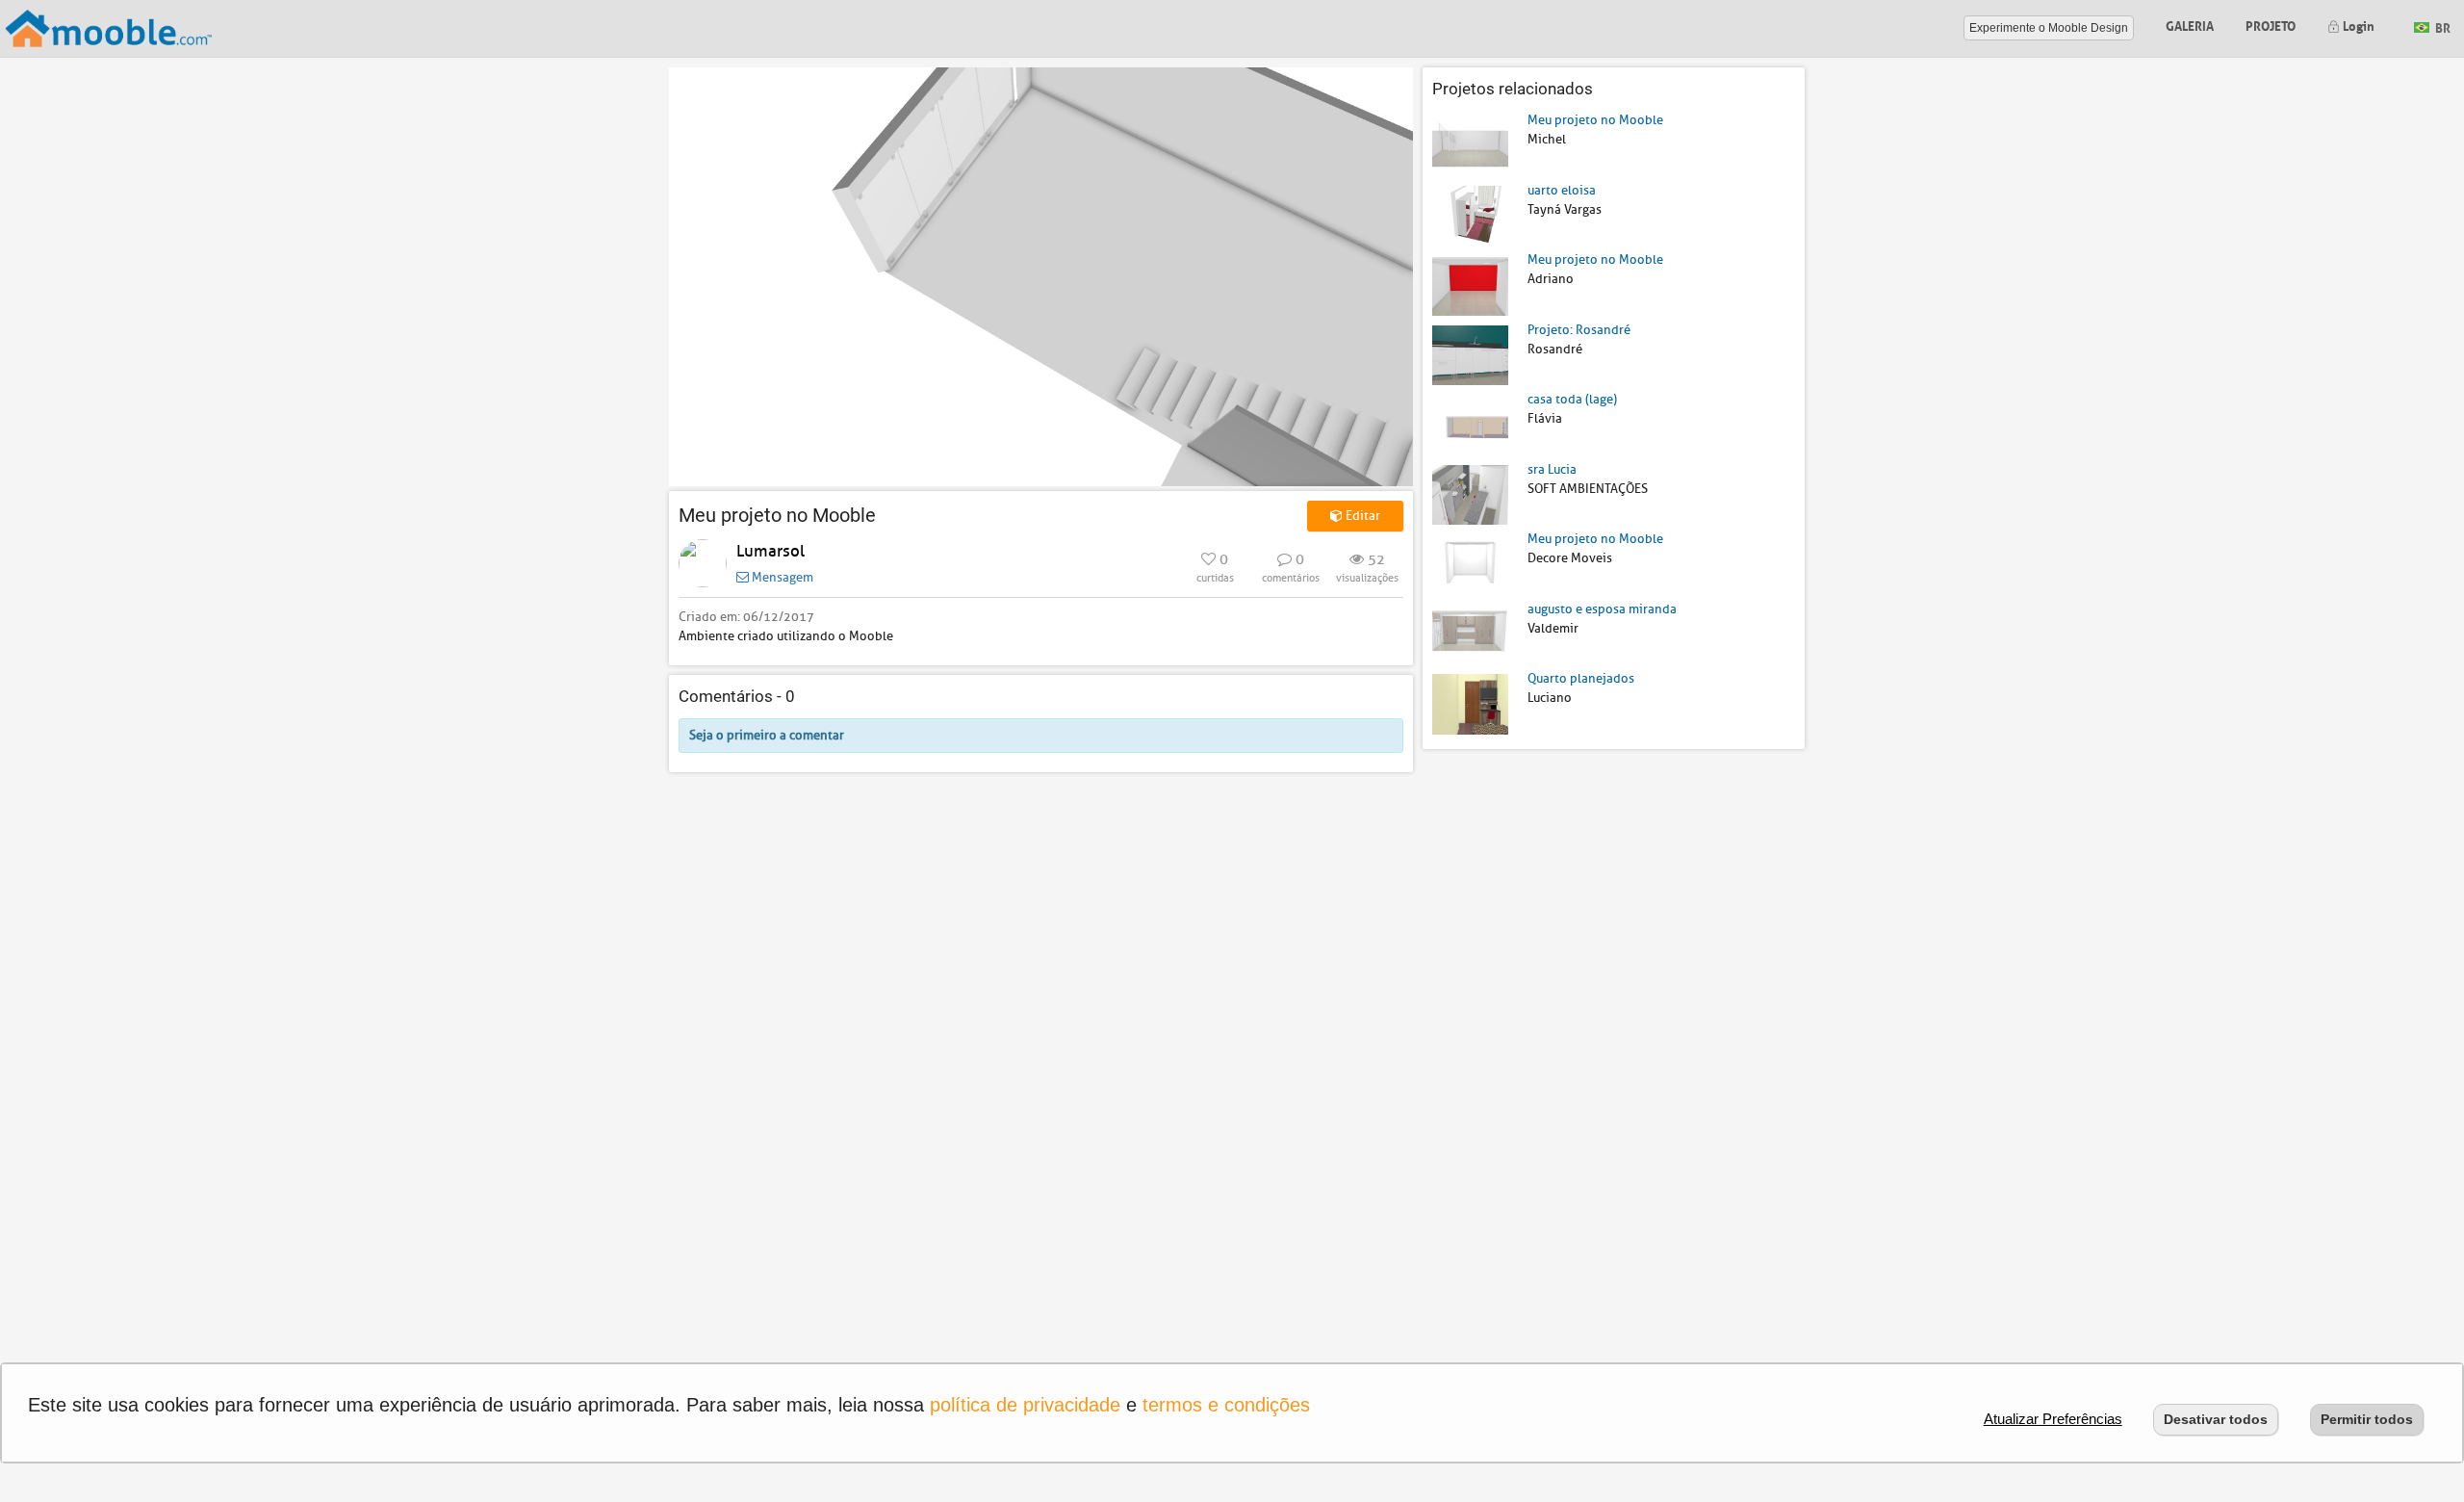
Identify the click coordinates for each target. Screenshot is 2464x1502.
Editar (1361, 516)
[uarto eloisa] (1470, 214)
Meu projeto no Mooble (1595, 120)
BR (2441, 26)
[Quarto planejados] (1470, 703)
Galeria (2190, 25)
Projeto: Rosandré (1579, 330)
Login (2357, 25)
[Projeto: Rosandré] (1470, 354)
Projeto (2271, 25)
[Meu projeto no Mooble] (1470, 145)
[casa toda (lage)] (1470, 424)
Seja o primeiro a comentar (767, 735)
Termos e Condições (1226, 1405)
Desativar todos (2216, 1419)
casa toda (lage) (1572, 399)
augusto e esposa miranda (1602, 609)
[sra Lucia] (1470, 493)
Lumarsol (770, 551)
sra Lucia (1552, 469)
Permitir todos (2367, 1419)
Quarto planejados (1581, 678)
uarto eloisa (1562, 190)
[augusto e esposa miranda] (1470, 633)
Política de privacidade (1025, 1405)
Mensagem (781, 577)
